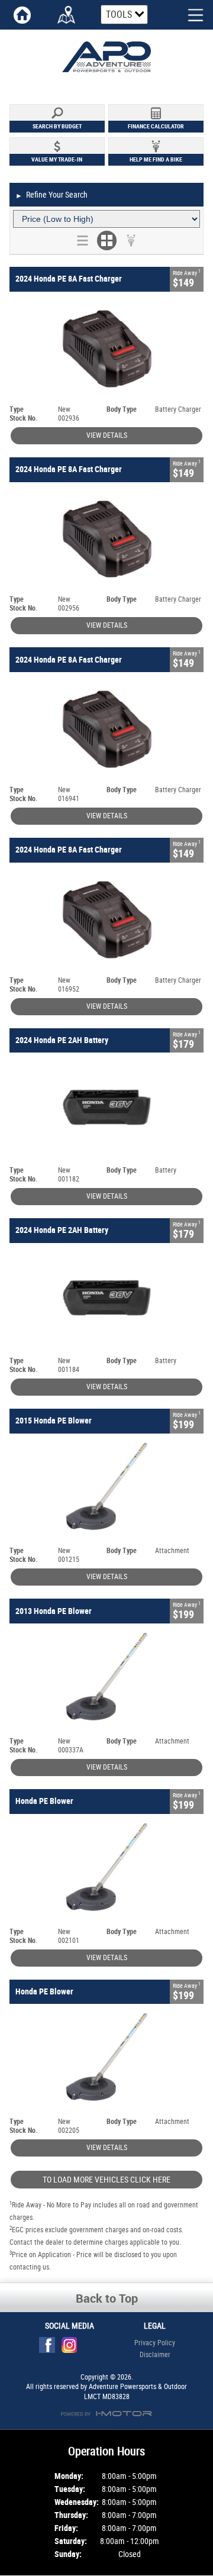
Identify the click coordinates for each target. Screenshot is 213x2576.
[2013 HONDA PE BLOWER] (106, 1680)
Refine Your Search (51, 195)
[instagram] (72, 2348)
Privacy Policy (155, 2343)
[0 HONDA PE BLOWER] (106, 1871)
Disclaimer (155, 2355)
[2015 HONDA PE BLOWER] (106, 1490)
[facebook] (50, 2348)
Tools (119, 14)
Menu (186, 14)
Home (22, 15)
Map (67, 15)
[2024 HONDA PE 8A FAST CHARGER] (106, 348)
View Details (107, 435)
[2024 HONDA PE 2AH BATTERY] (106, 1109)
